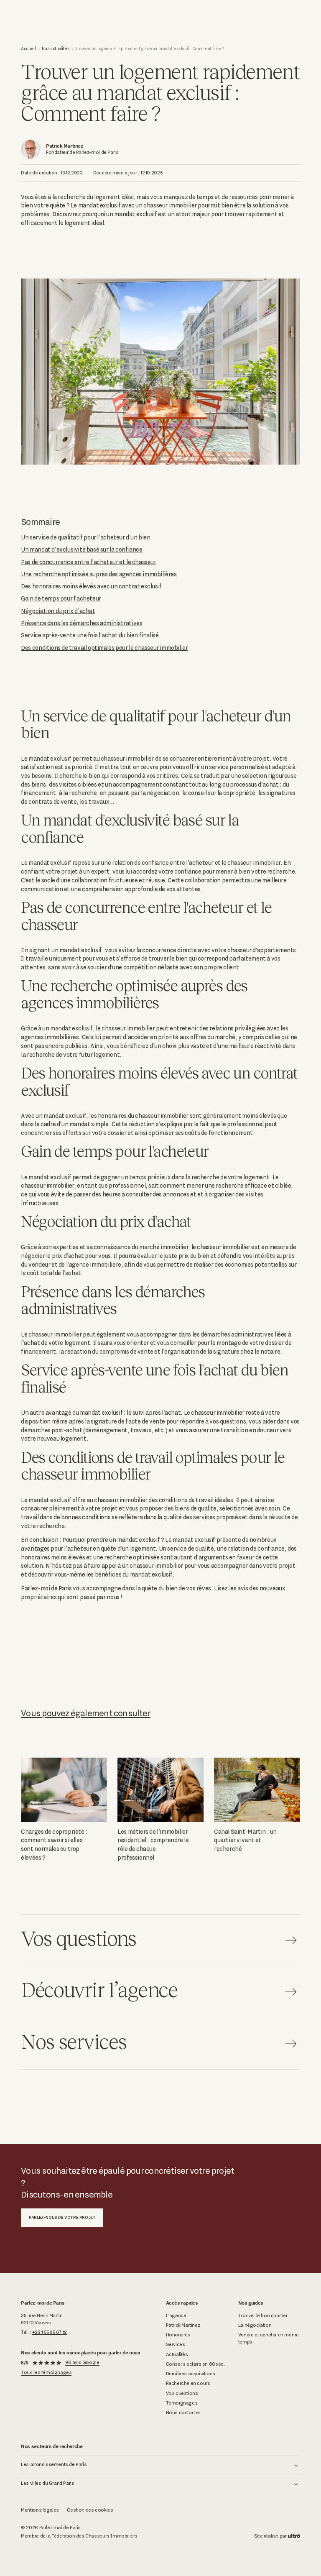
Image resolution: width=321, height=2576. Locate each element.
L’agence (176, 2315)
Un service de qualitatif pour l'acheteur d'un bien (85, 537)
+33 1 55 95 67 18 (50, 2332)
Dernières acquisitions (191, 2374)
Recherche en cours (188, 2383)
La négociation (255, 2325)
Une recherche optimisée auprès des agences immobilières (99, 574)
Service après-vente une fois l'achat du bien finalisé (90, 635)
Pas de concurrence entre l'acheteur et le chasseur (88, 562)
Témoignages (182, 2403)
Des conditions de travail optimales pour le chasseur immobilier (104, 648)
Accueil (28, 49)
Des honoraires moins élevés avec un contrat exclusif (91, 586)
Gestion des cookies (90, 2510)
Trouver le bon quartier (263, 2315)
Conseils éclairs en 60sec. (195, 2364)
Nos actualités (56, 49)
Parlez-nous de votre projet (62, 2217)
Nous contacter (183, 2412)
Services (176, 2344)
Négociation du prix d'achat (58, 611)
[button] (160, 2465)
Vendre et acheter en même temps (269, 2338)
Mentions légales (40, 2510)
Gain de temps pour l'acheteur (61, 598)
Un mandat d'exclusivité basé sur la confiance (82, 549)
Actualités (177, 2354)
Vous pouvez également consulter (86, 1713)
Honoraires (178, 2335)
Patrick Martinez (183, 2325)
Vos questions (182, 2393)
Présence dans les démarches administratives (82, 623)
